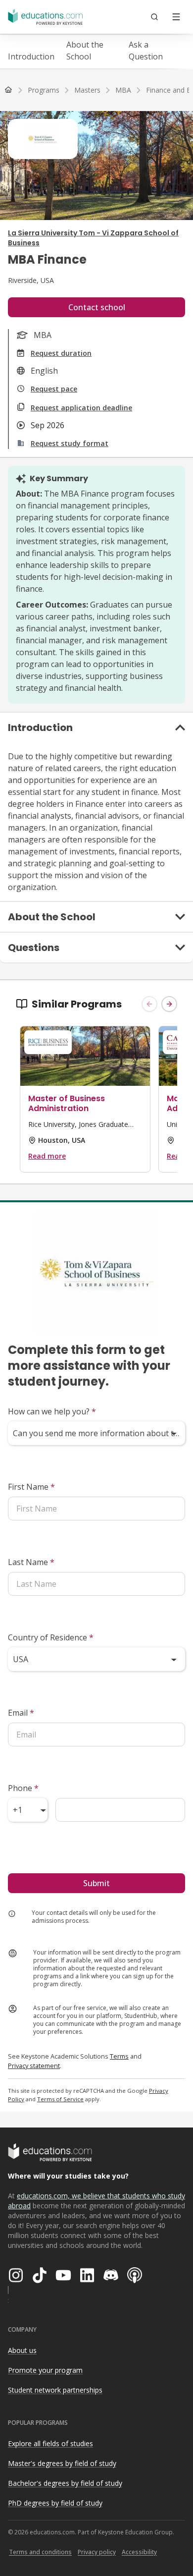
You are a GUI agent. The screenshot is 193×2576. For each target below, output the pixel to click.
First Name (31, 1487)
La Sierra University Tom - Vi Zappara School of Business (93, 238)
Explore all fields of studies (50, 2443)
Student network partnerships (55, 2390)
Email (21, 1713)
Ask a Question (146, 51)
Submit (96, 1883)
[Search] (154, 17)
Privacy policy (97, 2552)
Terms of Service (60, 2099)
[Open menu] (176, 17)
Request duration (61, 353)
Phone (23, 1788)
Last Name (31, 1562)
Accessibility (139, 2552)
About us (22, 2350)
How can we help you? (52, 1411)
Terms (119, 2056)
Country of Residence (51, 1637)
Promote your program (45, 2370)
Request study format (70, 443)
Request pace (54, 389)
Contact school (97, 307)
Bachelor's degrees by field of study (65, 2483)
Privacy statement (34, 2066)
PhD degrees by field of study (55, 2503)
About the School (85, 51)
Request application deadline (81, 408)
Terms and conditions (40, 2552)
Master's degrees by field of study (62, 2463)
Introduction (31, 56)
